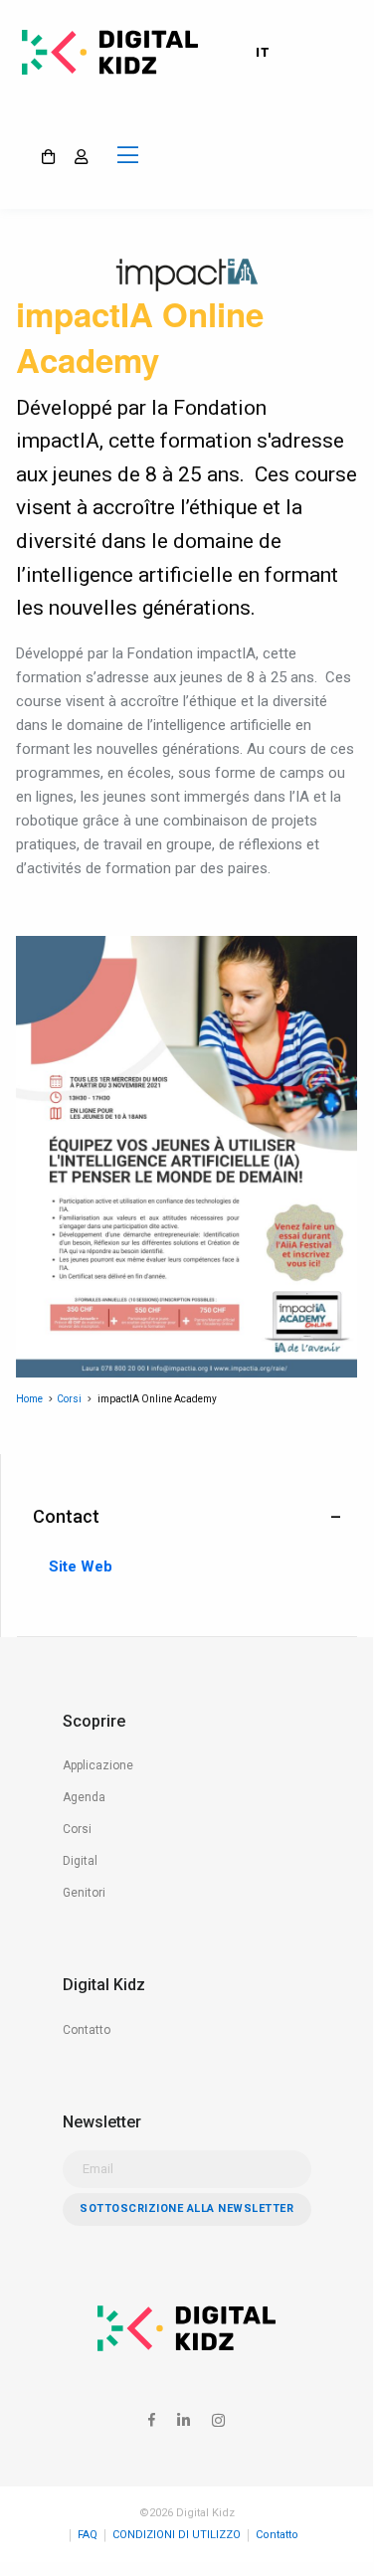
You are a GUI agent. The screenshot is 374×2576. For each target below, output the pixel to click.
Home (29, 1399)
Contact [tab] (66, 1516)
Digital (80, 1861)
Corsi (69, 1399)
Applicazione (98, 1765)
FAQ (88, 2535)
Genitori (84, 1893)
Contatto (87, 2030)
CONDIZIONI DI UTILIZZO (177, 2535)
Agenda (84, 1797)
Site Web (81, 1567)
